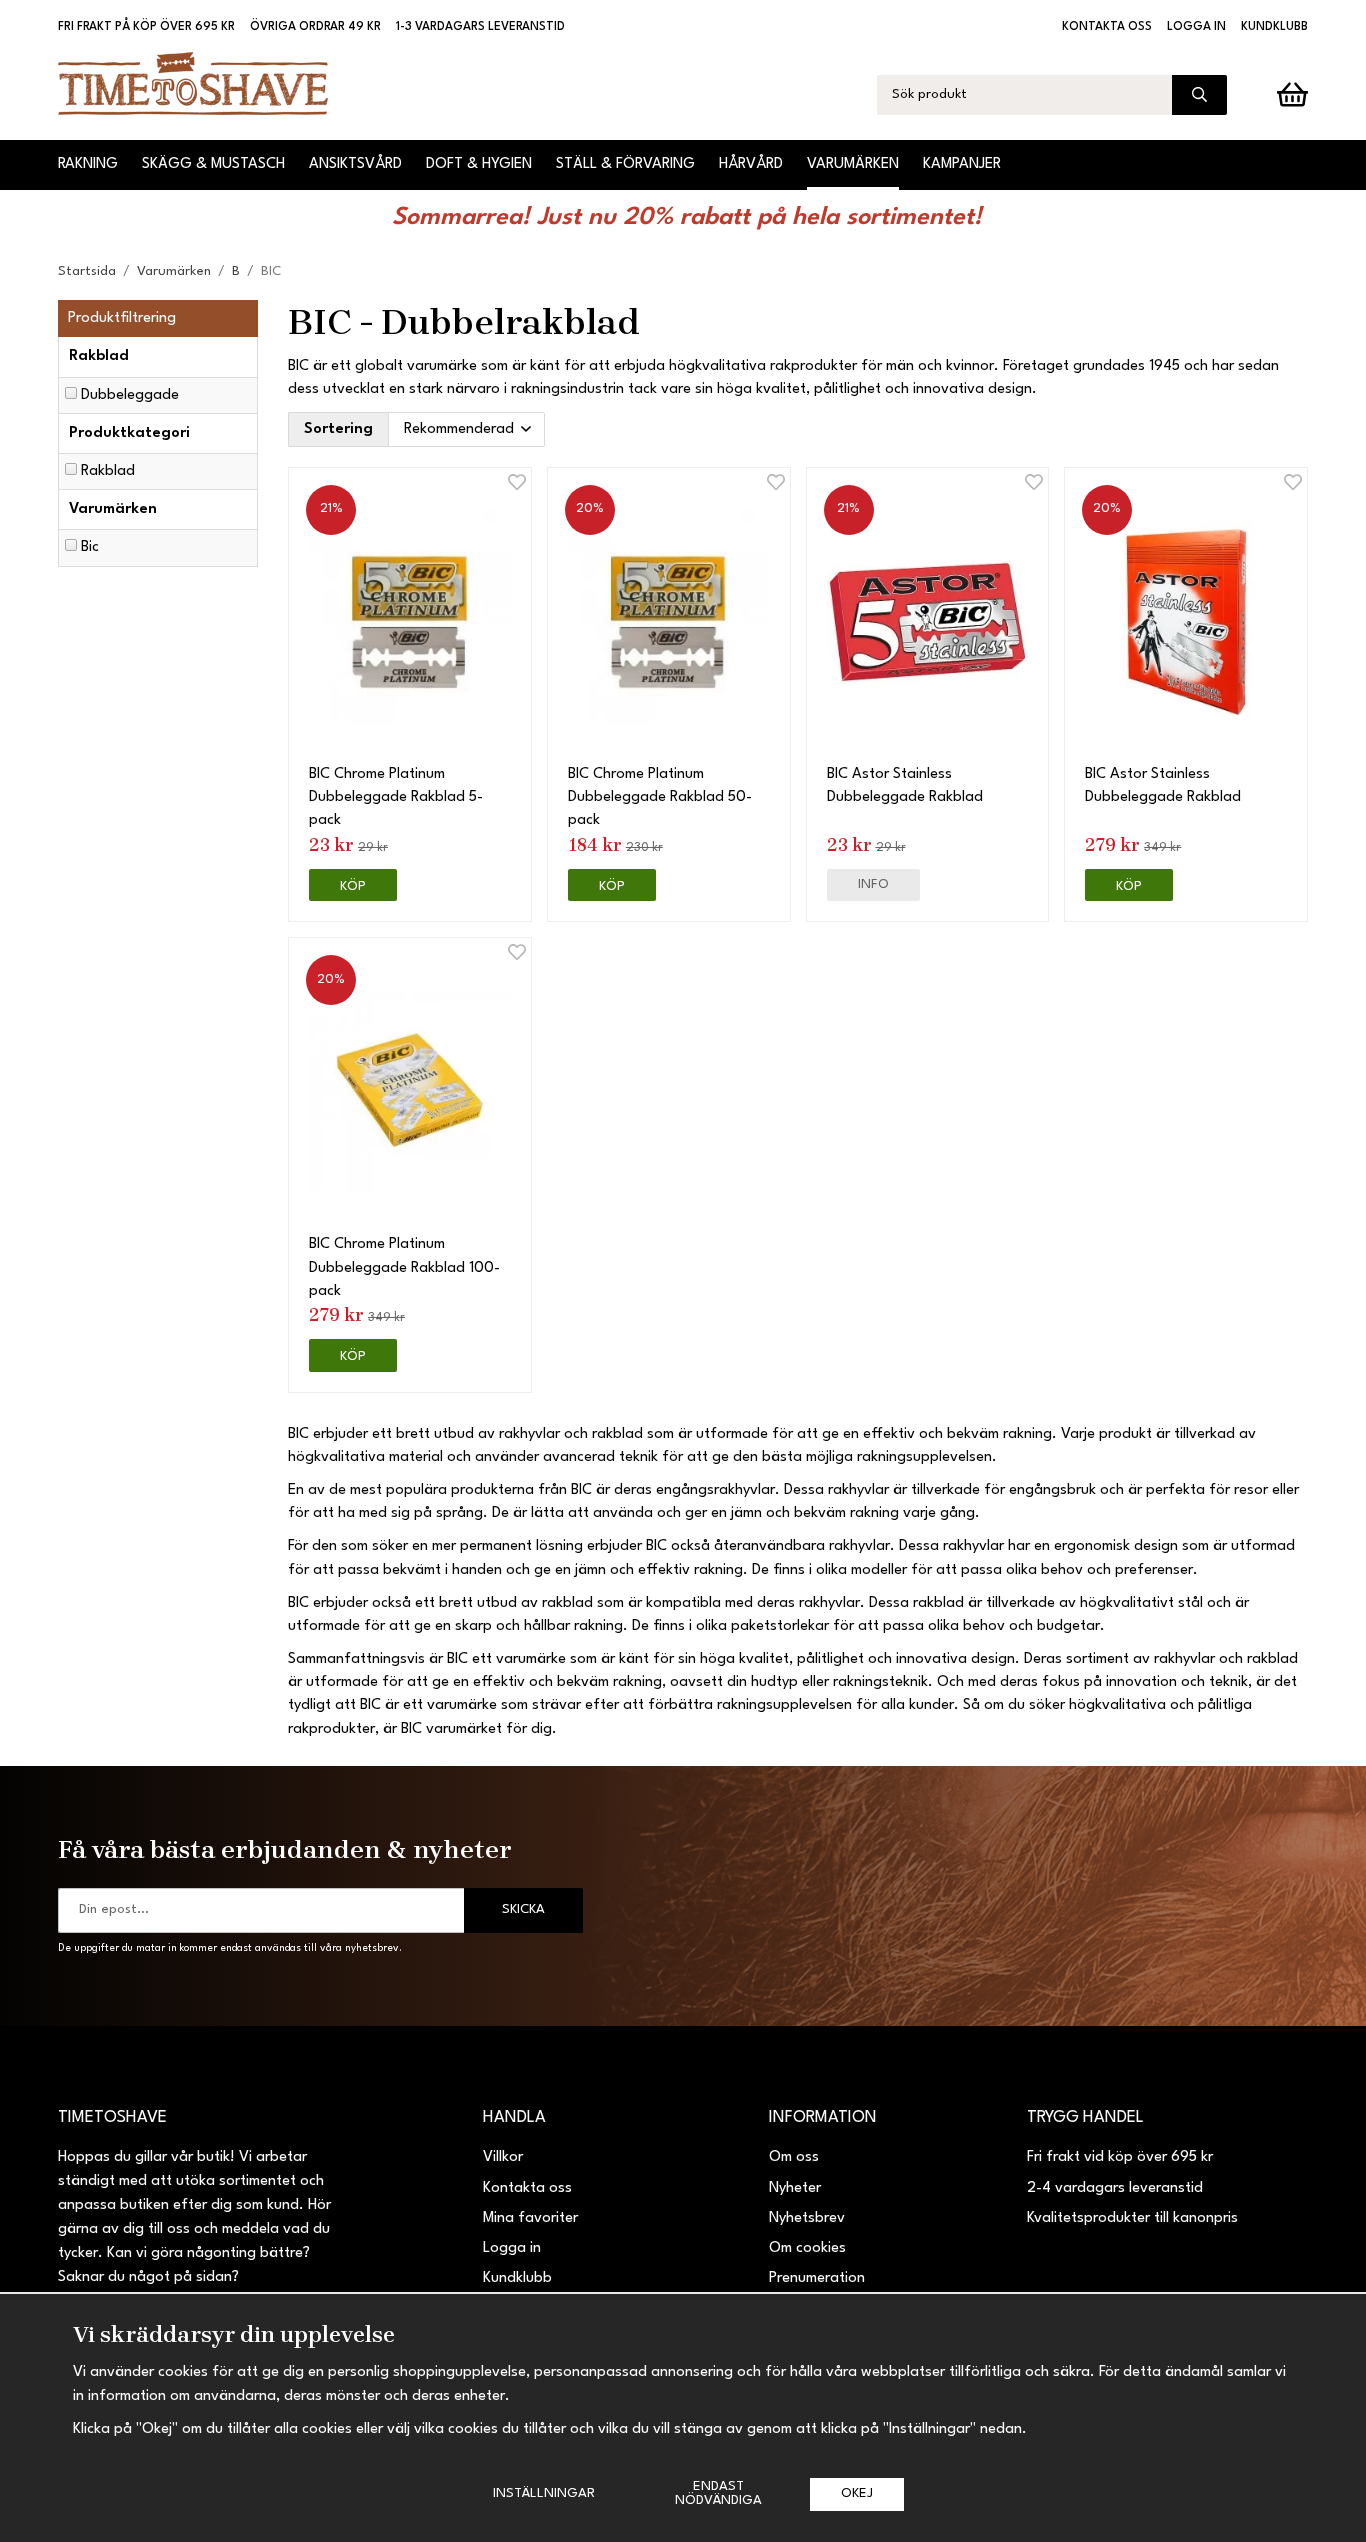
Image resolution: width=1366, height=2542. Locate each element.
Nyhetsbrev (807, 2218)
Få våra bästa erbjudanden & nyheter (285, 1849)
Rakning (88, 164)
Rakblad (108, 471)
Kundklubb (1274, 27)
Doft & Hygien (479, 164)
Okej (857, 2493)
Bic (90, 547)
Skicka (523, 1909)
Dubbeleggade (130, 395)
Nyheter (795, 2188)
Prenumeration (817, 2278)
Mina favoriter (530, 2218)
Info (873, 884)
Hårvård (751, 164)
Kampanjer (962, 164)
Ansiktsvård (355, 164)
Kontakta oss (1107, 27)
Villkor (503, 2157)
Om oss (794, 2157)
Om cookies (807, 2248)
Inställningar (544, 2493)
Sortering (338, 429)
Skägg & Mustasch (213, 164)
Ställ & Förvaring (625, 164)
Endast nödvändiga (718, 2493)
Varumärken (853, 164)
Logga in (1196, 27)
